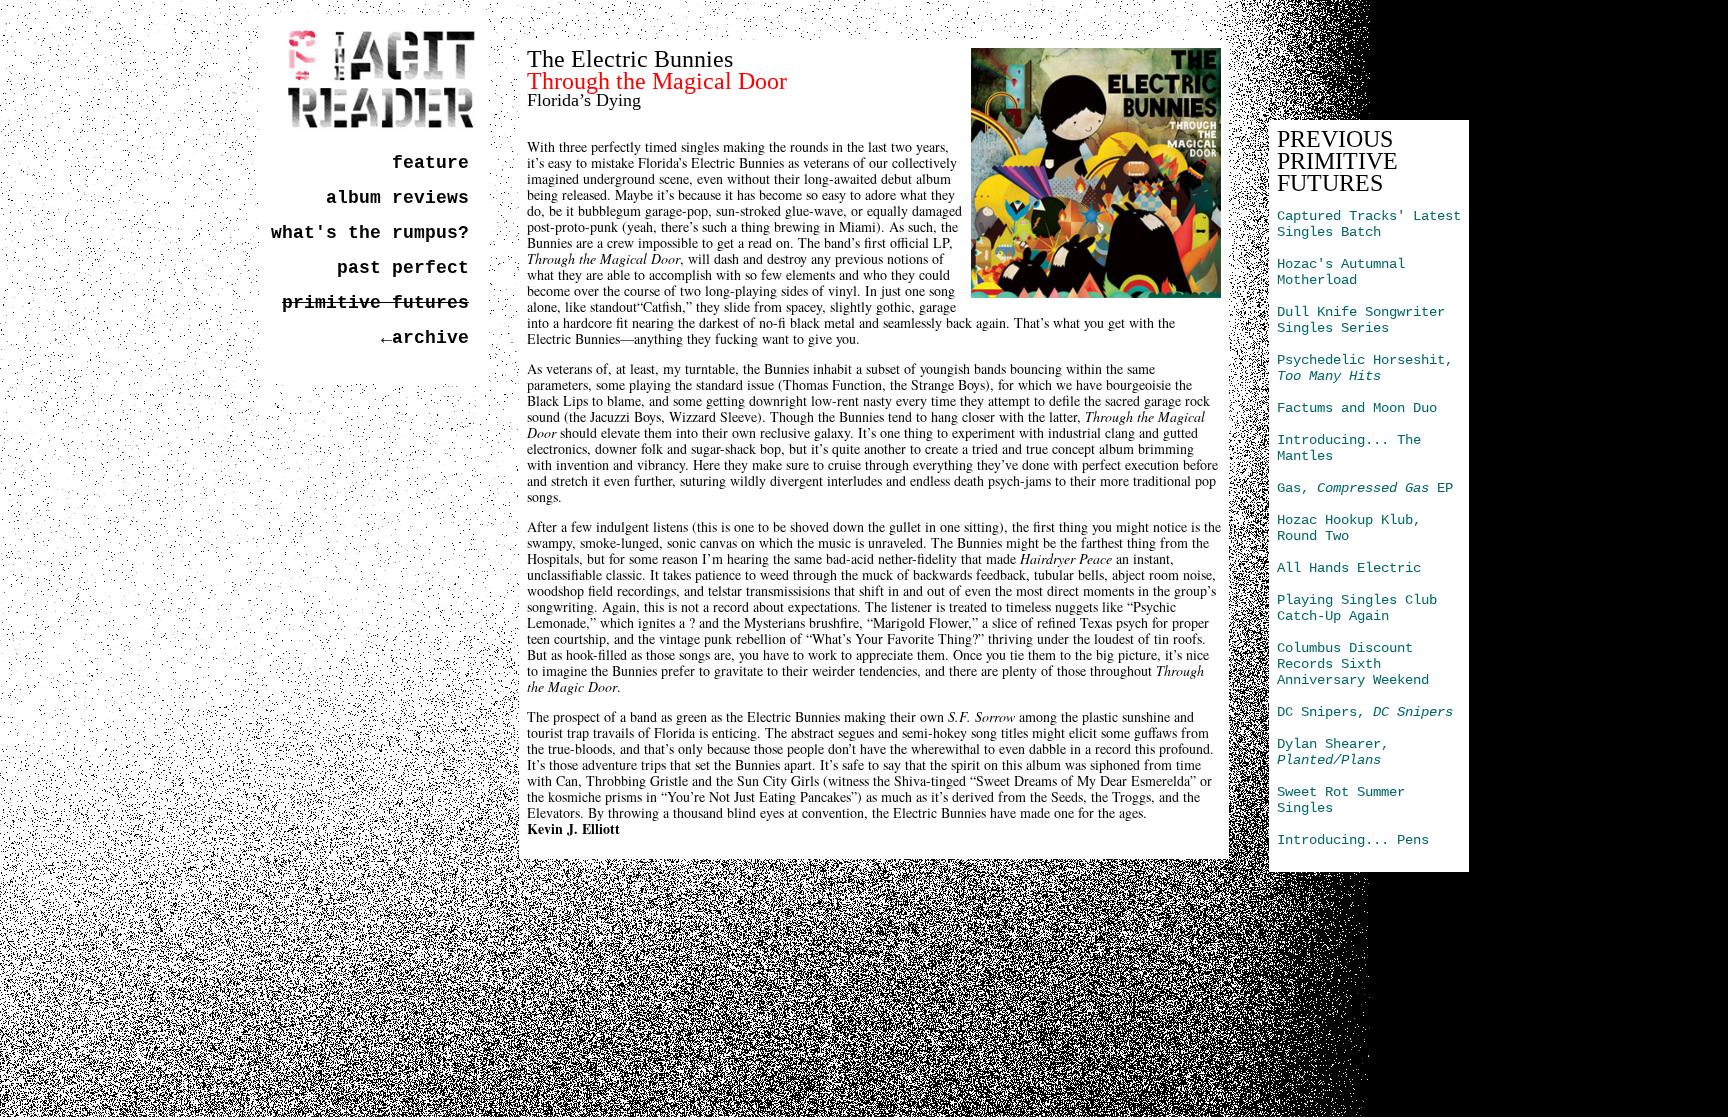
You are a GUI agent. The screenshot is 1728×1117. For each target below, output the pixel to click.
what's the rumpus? (370, 233)
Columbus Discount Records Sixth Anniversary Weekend (1353, 664)
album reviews (397, 198)
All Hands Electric (1349, 568)
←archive (425, 338)
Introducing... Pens (1353, 840)
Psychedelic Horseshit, (1365, 368)
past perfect (403, 268)
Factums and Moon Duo (1357, 408)
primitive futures (375, 303)
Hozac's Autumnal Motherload (1341, 272)
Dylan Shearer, (1333, 752)
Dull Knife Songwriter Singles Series (1361, 320)
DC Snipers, (1365, 712)
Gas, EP (1365, 488)
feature (430, 163)
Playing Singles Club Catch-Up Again (1357, 608)
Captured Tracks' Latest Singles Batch (1369, 224)
